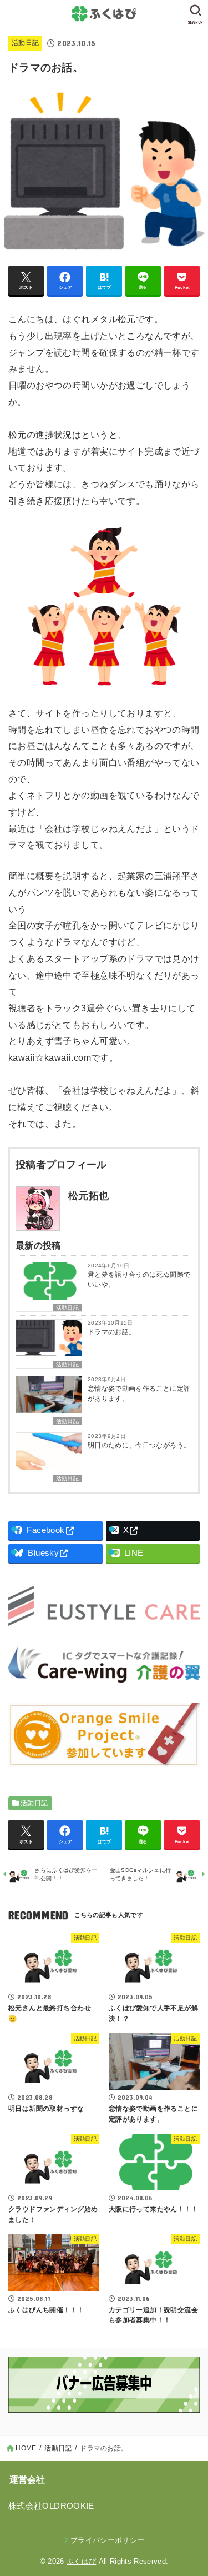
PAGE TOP (193, 2490)
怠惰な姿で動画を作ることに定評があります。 (139, 1394)
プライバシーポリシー (107, 2540)
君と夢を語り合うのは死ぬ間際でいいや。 (139, 1280)
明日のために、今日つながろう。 (139, 1445)
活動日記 (25, 43)
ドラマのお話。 (111, 1332)
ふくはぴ (81, 2561)
